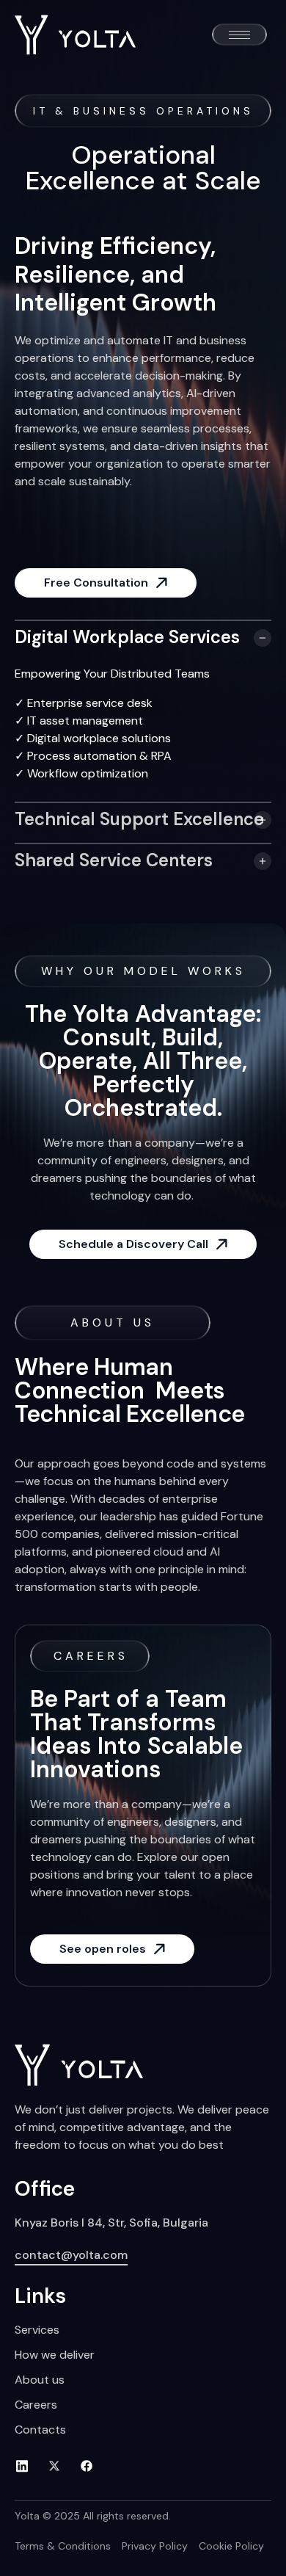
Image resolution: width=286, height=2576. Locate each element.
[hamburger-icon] (239, 35)
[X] (59, 2466)
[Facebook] (92, 2466)
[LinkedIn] (27, 2466)
